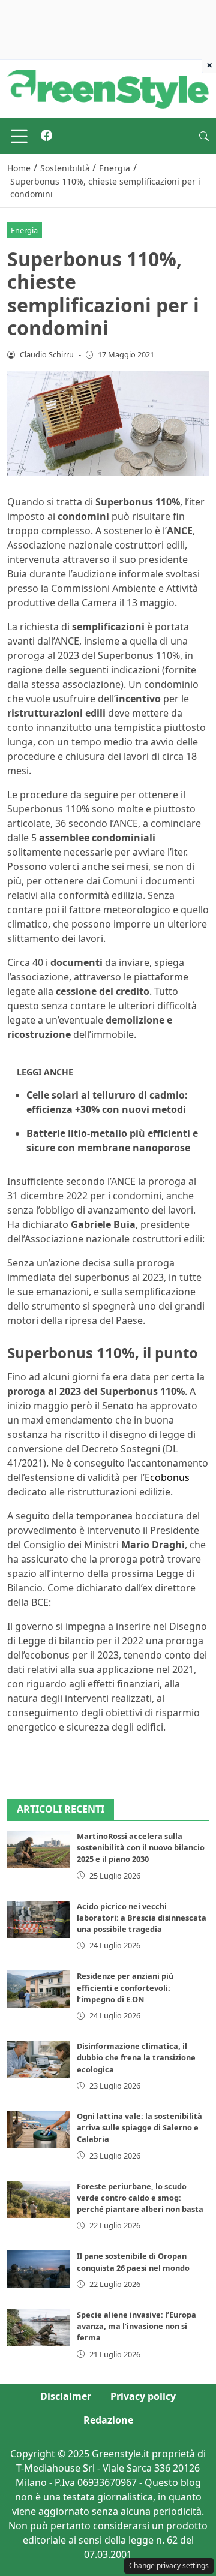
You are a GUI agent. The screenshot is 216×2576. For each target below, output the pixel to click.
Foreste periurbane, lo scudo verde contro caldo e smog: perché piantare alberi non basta (140, 2198)
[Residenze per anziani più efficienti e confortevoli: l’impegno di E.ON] (38, 1989)
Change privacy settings (169, 2566)
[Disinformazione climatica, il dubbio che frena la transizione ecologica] (38, 2059)
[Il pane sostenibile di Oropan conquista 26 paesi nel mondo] (38, 2269)
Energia (24, 230)
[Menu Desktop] (19, 136)
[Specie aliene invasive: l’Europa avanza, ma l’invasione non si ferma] (38, 2328)
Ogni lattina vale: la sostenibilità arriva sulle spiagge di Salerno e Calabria (139, 2127)
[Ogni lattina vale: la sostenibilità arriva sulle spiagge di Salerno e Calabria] (38, 2129)
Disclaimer (66, 2396)
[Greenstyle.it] (108, 88)
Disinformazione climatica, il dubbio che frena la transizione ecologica (136, 2057)
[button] (204, 136)
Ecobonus (167, 1477)
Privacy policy (143, 2396)
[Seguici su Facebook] (46, 136)
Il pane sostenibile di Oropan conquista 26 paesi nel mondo (133, 2261)
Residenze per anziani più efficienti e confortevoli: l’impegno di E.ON (125, 1987)
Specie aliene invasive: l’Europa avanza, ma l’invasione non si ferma (136, 2326)
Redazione (108, 2420)
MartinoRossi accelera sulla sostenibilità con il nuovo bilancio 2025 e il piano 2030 (141, 1847)
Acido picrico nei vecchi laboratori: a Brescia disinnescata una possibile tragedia (142, 1918)
